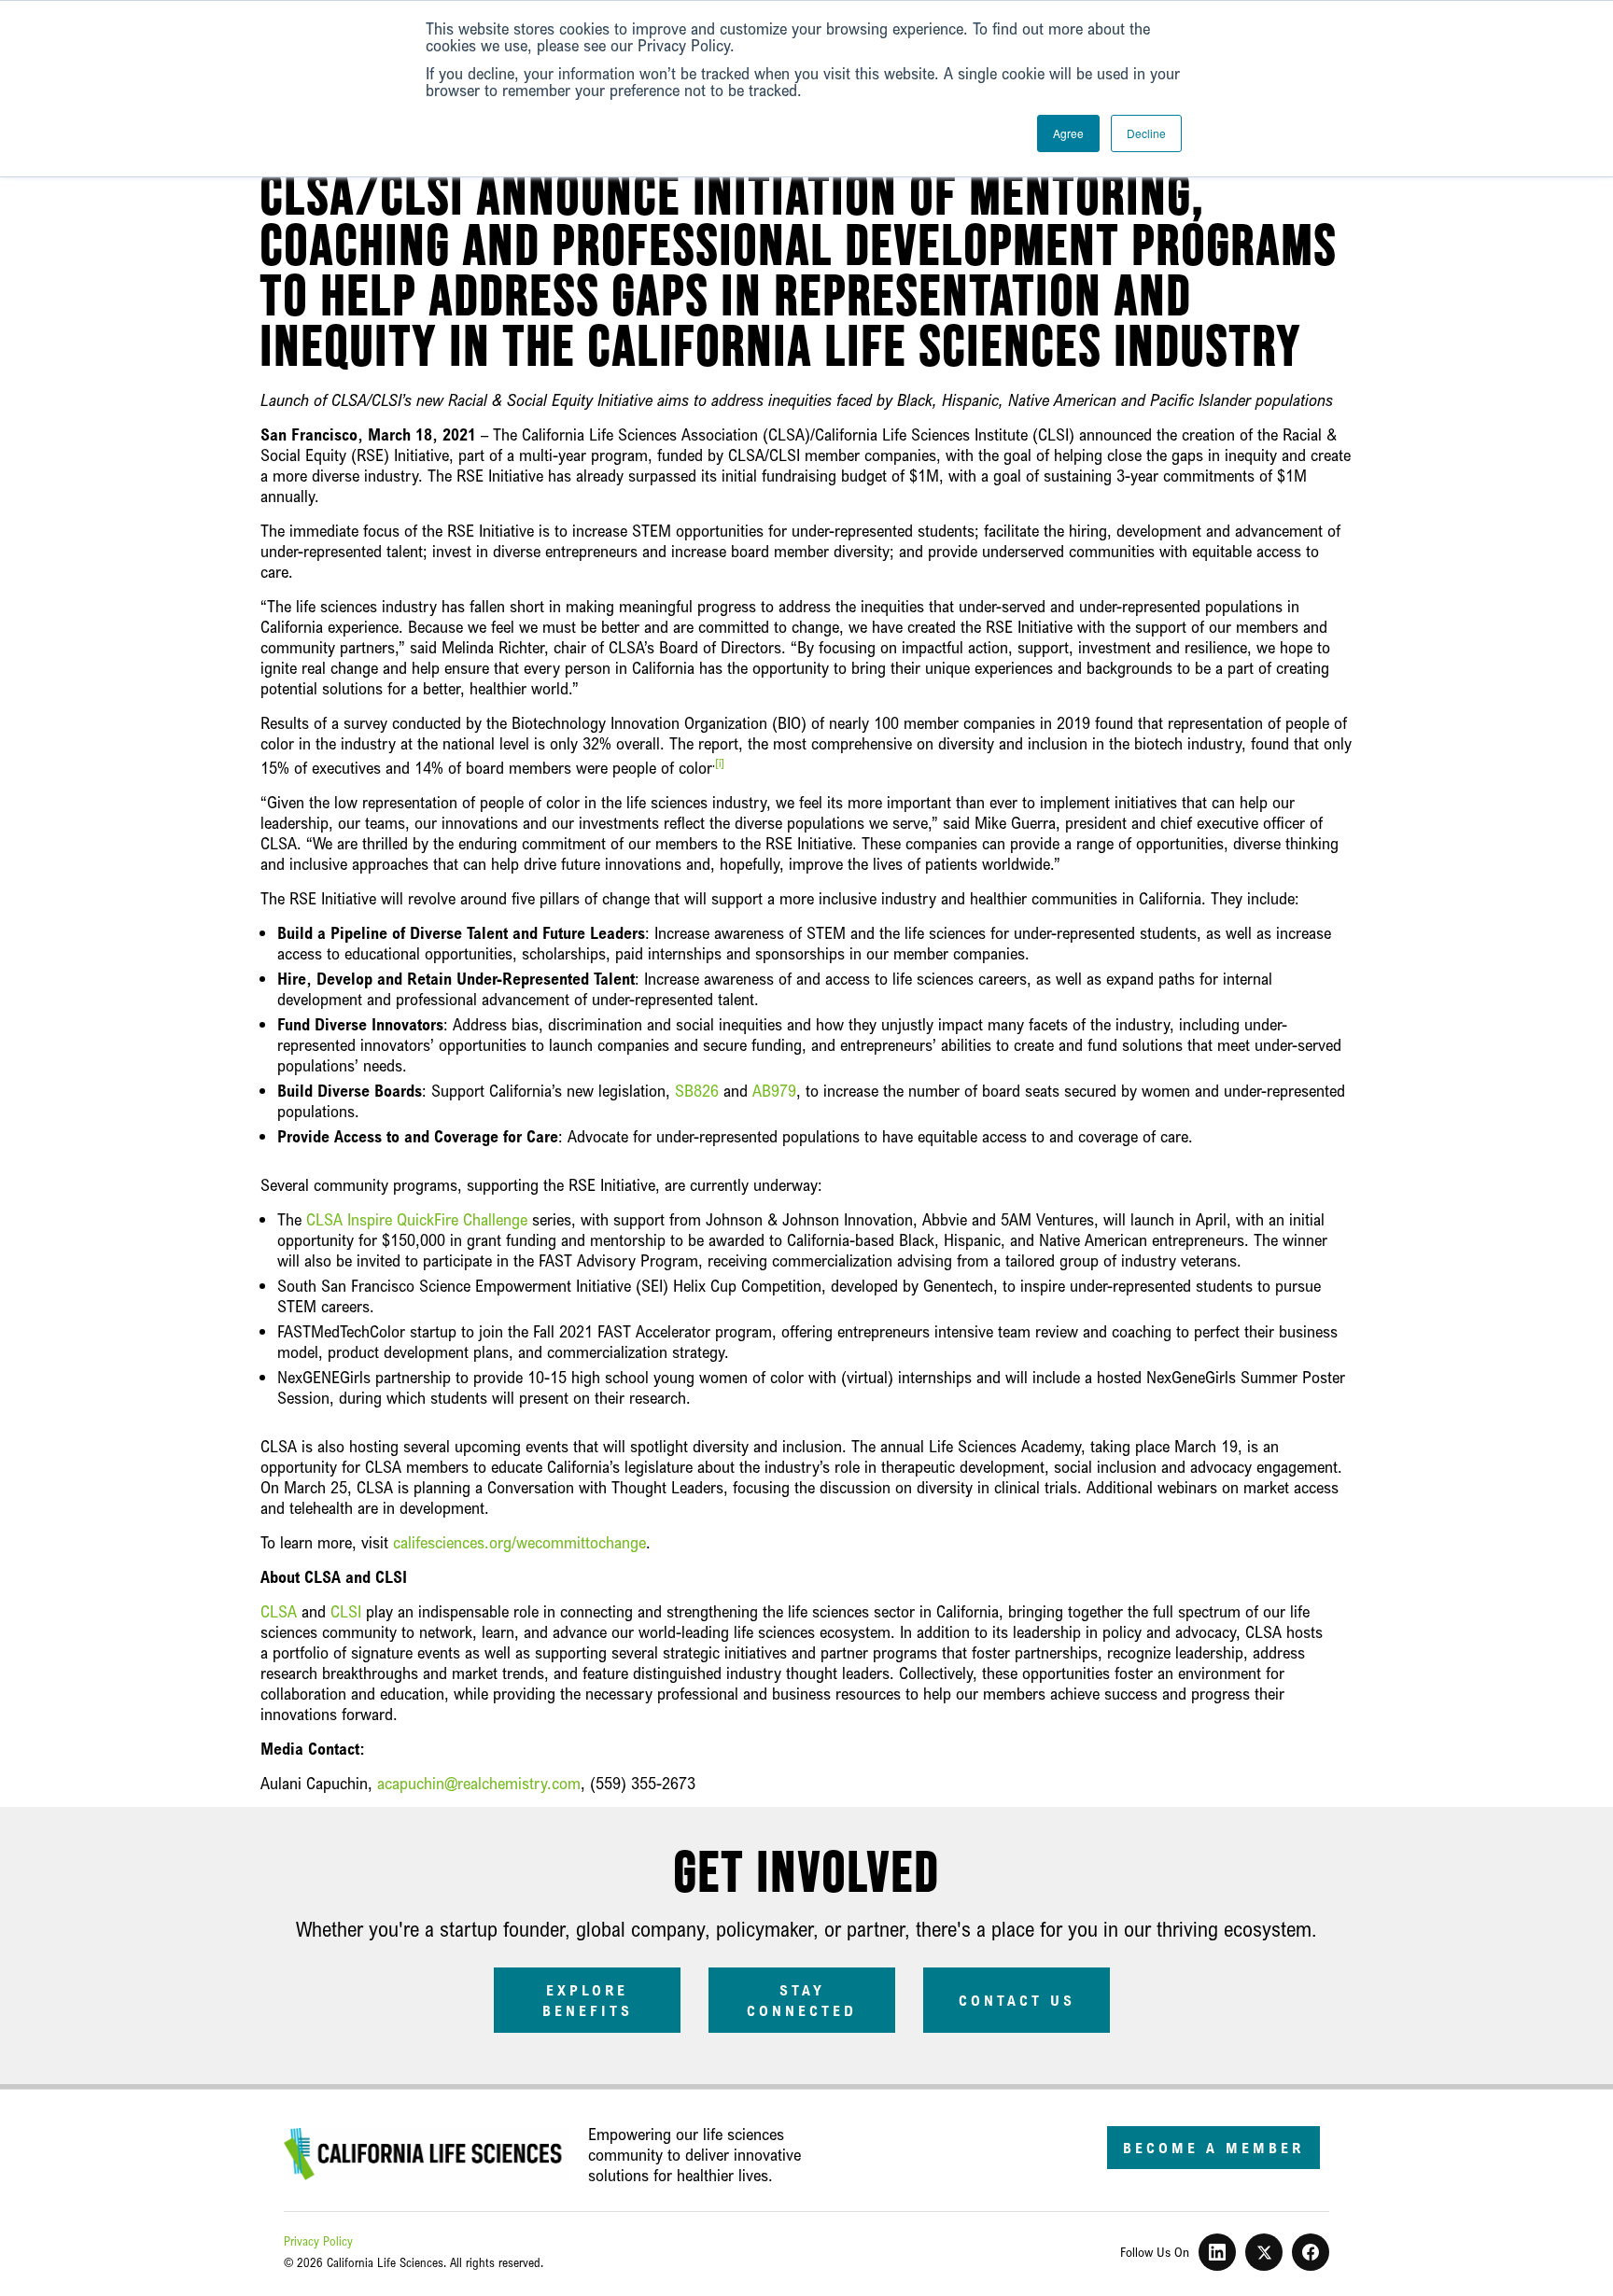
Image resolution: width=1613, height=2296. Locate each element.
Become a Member (1213, 2148)
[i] (720, 763)
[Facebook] (1311, 2252)
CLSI (346, 1611)
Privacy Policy (318, 2241)
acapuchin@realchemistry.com (479, 1783)
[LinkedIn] (1217, 2252)
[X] (1264, 2252)
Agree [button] (1068, 133)
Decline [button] (1146, 133)
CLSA (279, 1611)
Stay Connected (802, 2000)
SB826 (697, 1090)
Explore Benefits (588, 2000)
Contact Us (1017, 2000)
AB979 (774, 1090)
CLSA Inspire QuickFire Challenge (417, 1219)
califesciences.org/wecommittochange (519, 1542)
